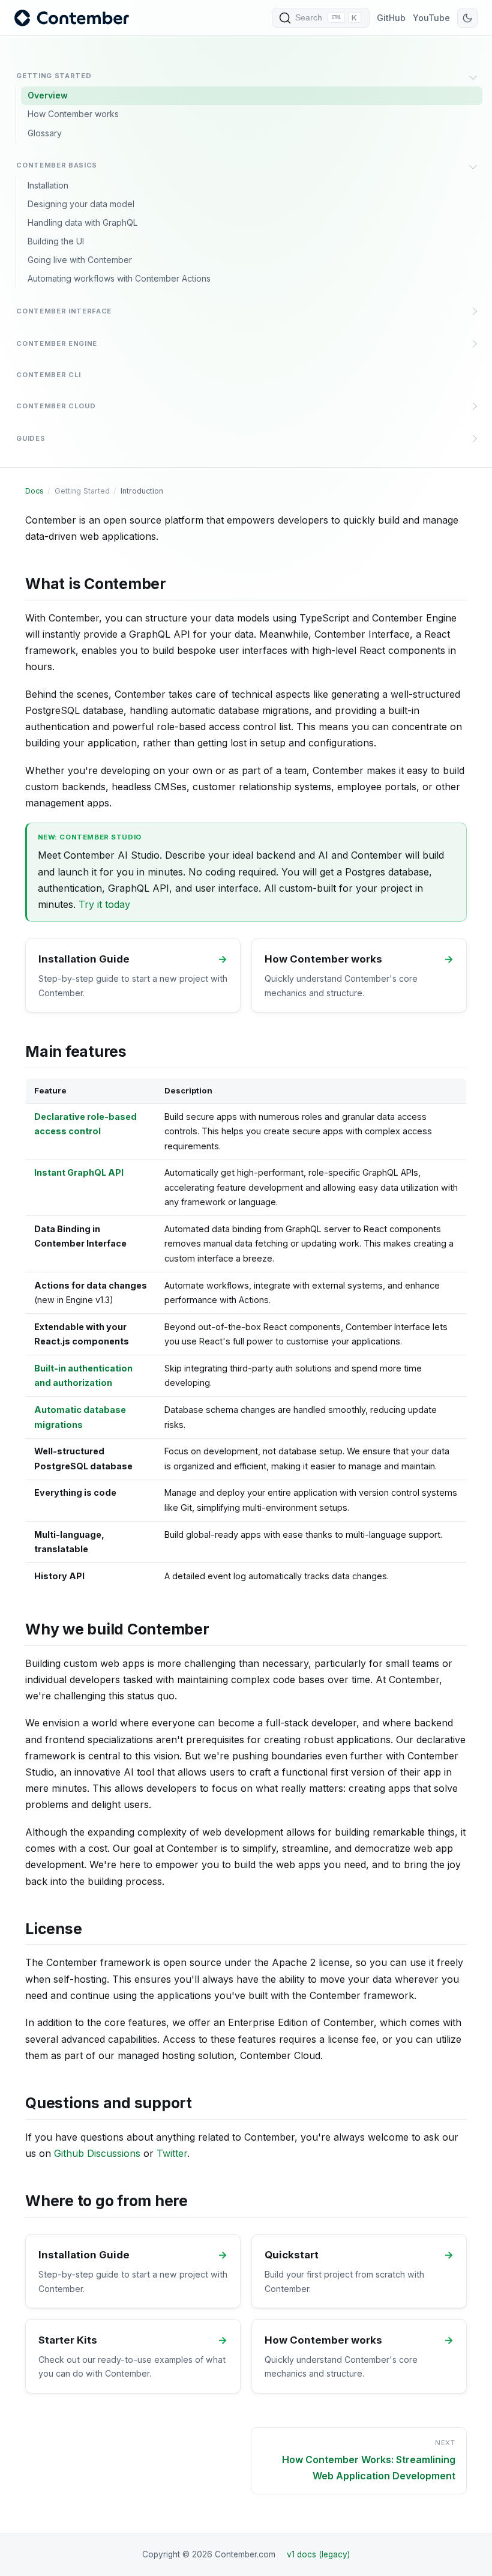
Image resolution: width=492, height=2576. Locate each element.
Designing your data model (81, 204)
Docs (34, 491)
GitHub (391, 18)
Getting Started (54, 76)
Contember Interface (64, 311)
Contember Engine (57, 343)
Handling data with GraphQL (82, 222)
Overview (48, 95)
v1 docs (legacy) (318, 2554)
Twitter (172, 2153)
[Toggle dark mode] (467, 18)
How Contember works (73, 114)
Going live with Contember (80, 260)
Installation (48, 185)
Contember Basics (57, 165)
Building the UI (56, 241)
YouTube (431, 18)
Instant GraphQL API (79, 1172)
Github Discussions (97, 2153)
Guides (31, 438)
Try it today (104, 904)
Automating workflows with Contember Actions (119, 278)
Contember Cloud (56, 406)
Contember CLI (49, 375)
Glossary (45, 133)
